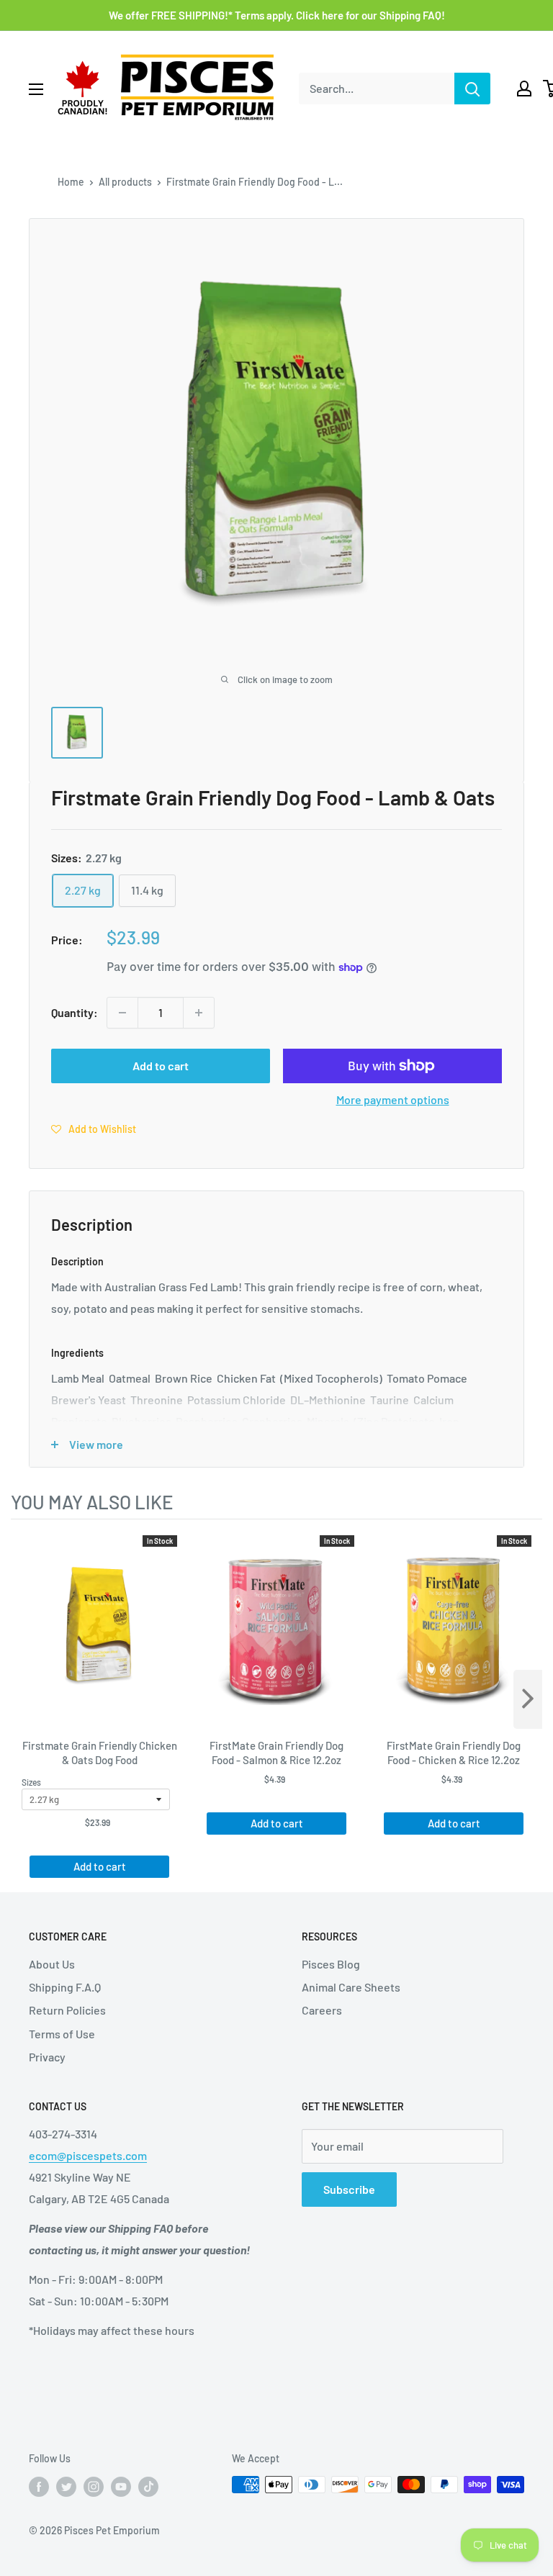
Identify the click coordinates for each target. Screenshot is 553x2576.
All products (125, 182)
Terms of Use (62, 2034)
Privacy (47, 2057)
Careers (322, 2010)
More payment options (393, 1099)
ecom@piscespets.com (88, 2155)
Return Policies (67, 2010)
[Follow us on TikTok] (148, 2486)
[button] (94, 1129)
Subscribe (349, 2189)
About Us (52, 1964)
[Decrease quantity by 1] (122, 1013)
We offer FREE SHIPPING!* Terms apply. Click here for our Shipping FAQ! (277, 15)
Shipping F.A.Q (65, 1987)
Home (71, 182)
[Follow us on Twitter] (66, 2486)
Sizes (31, 1782)
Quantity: (75, 1012)
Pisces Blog (331, 1964)
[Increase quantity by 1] (199, 1013)
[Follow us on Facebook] (39, 2486)
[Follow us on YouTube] (121, 2486)
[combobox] (377, 89)
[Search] (472, 89)
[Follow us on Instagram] (94, 2486)
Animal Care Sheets (351, 1987)
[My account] (524, 89)
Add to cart (161, 1066)
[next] (528, 1699)
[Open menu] (36, 89)
